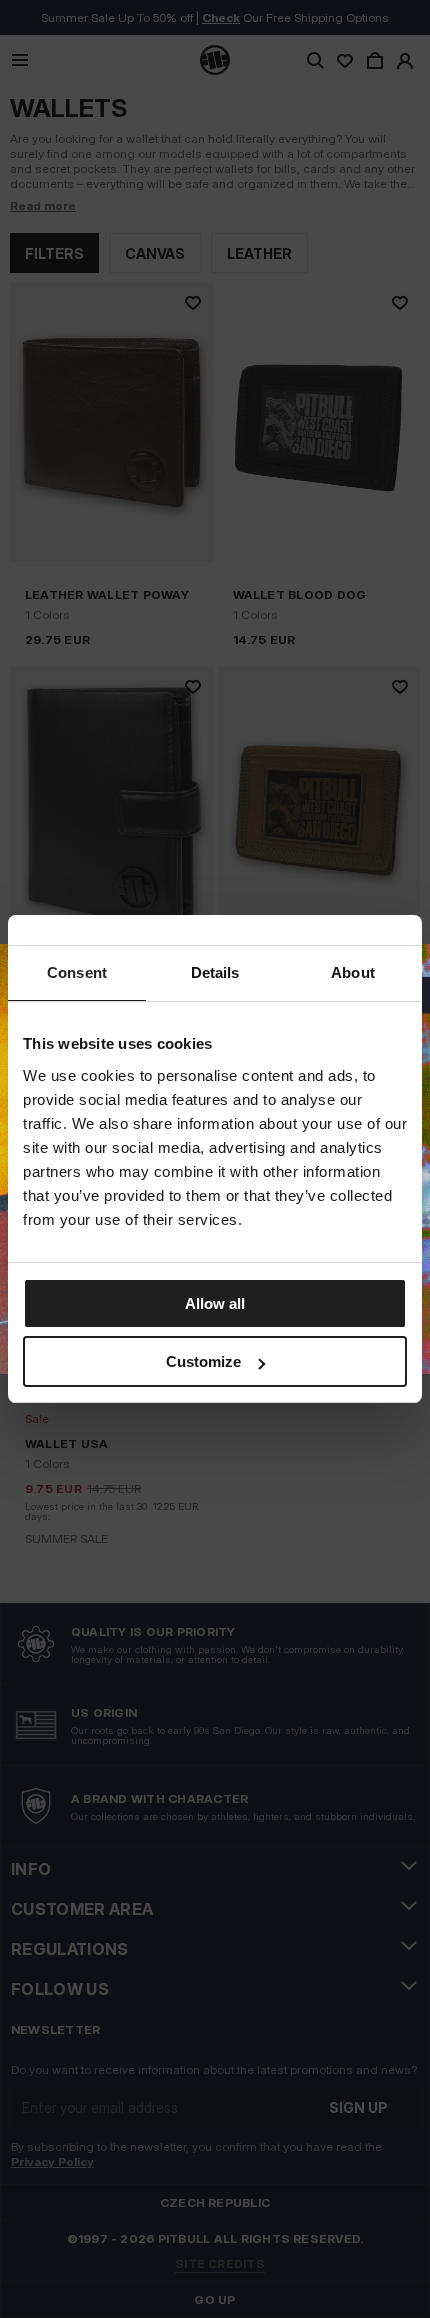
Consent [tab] (77, 972)
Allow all (215, 1303)
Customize (203, 1361)
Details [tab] (215, 972)
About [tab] (353, 972)
